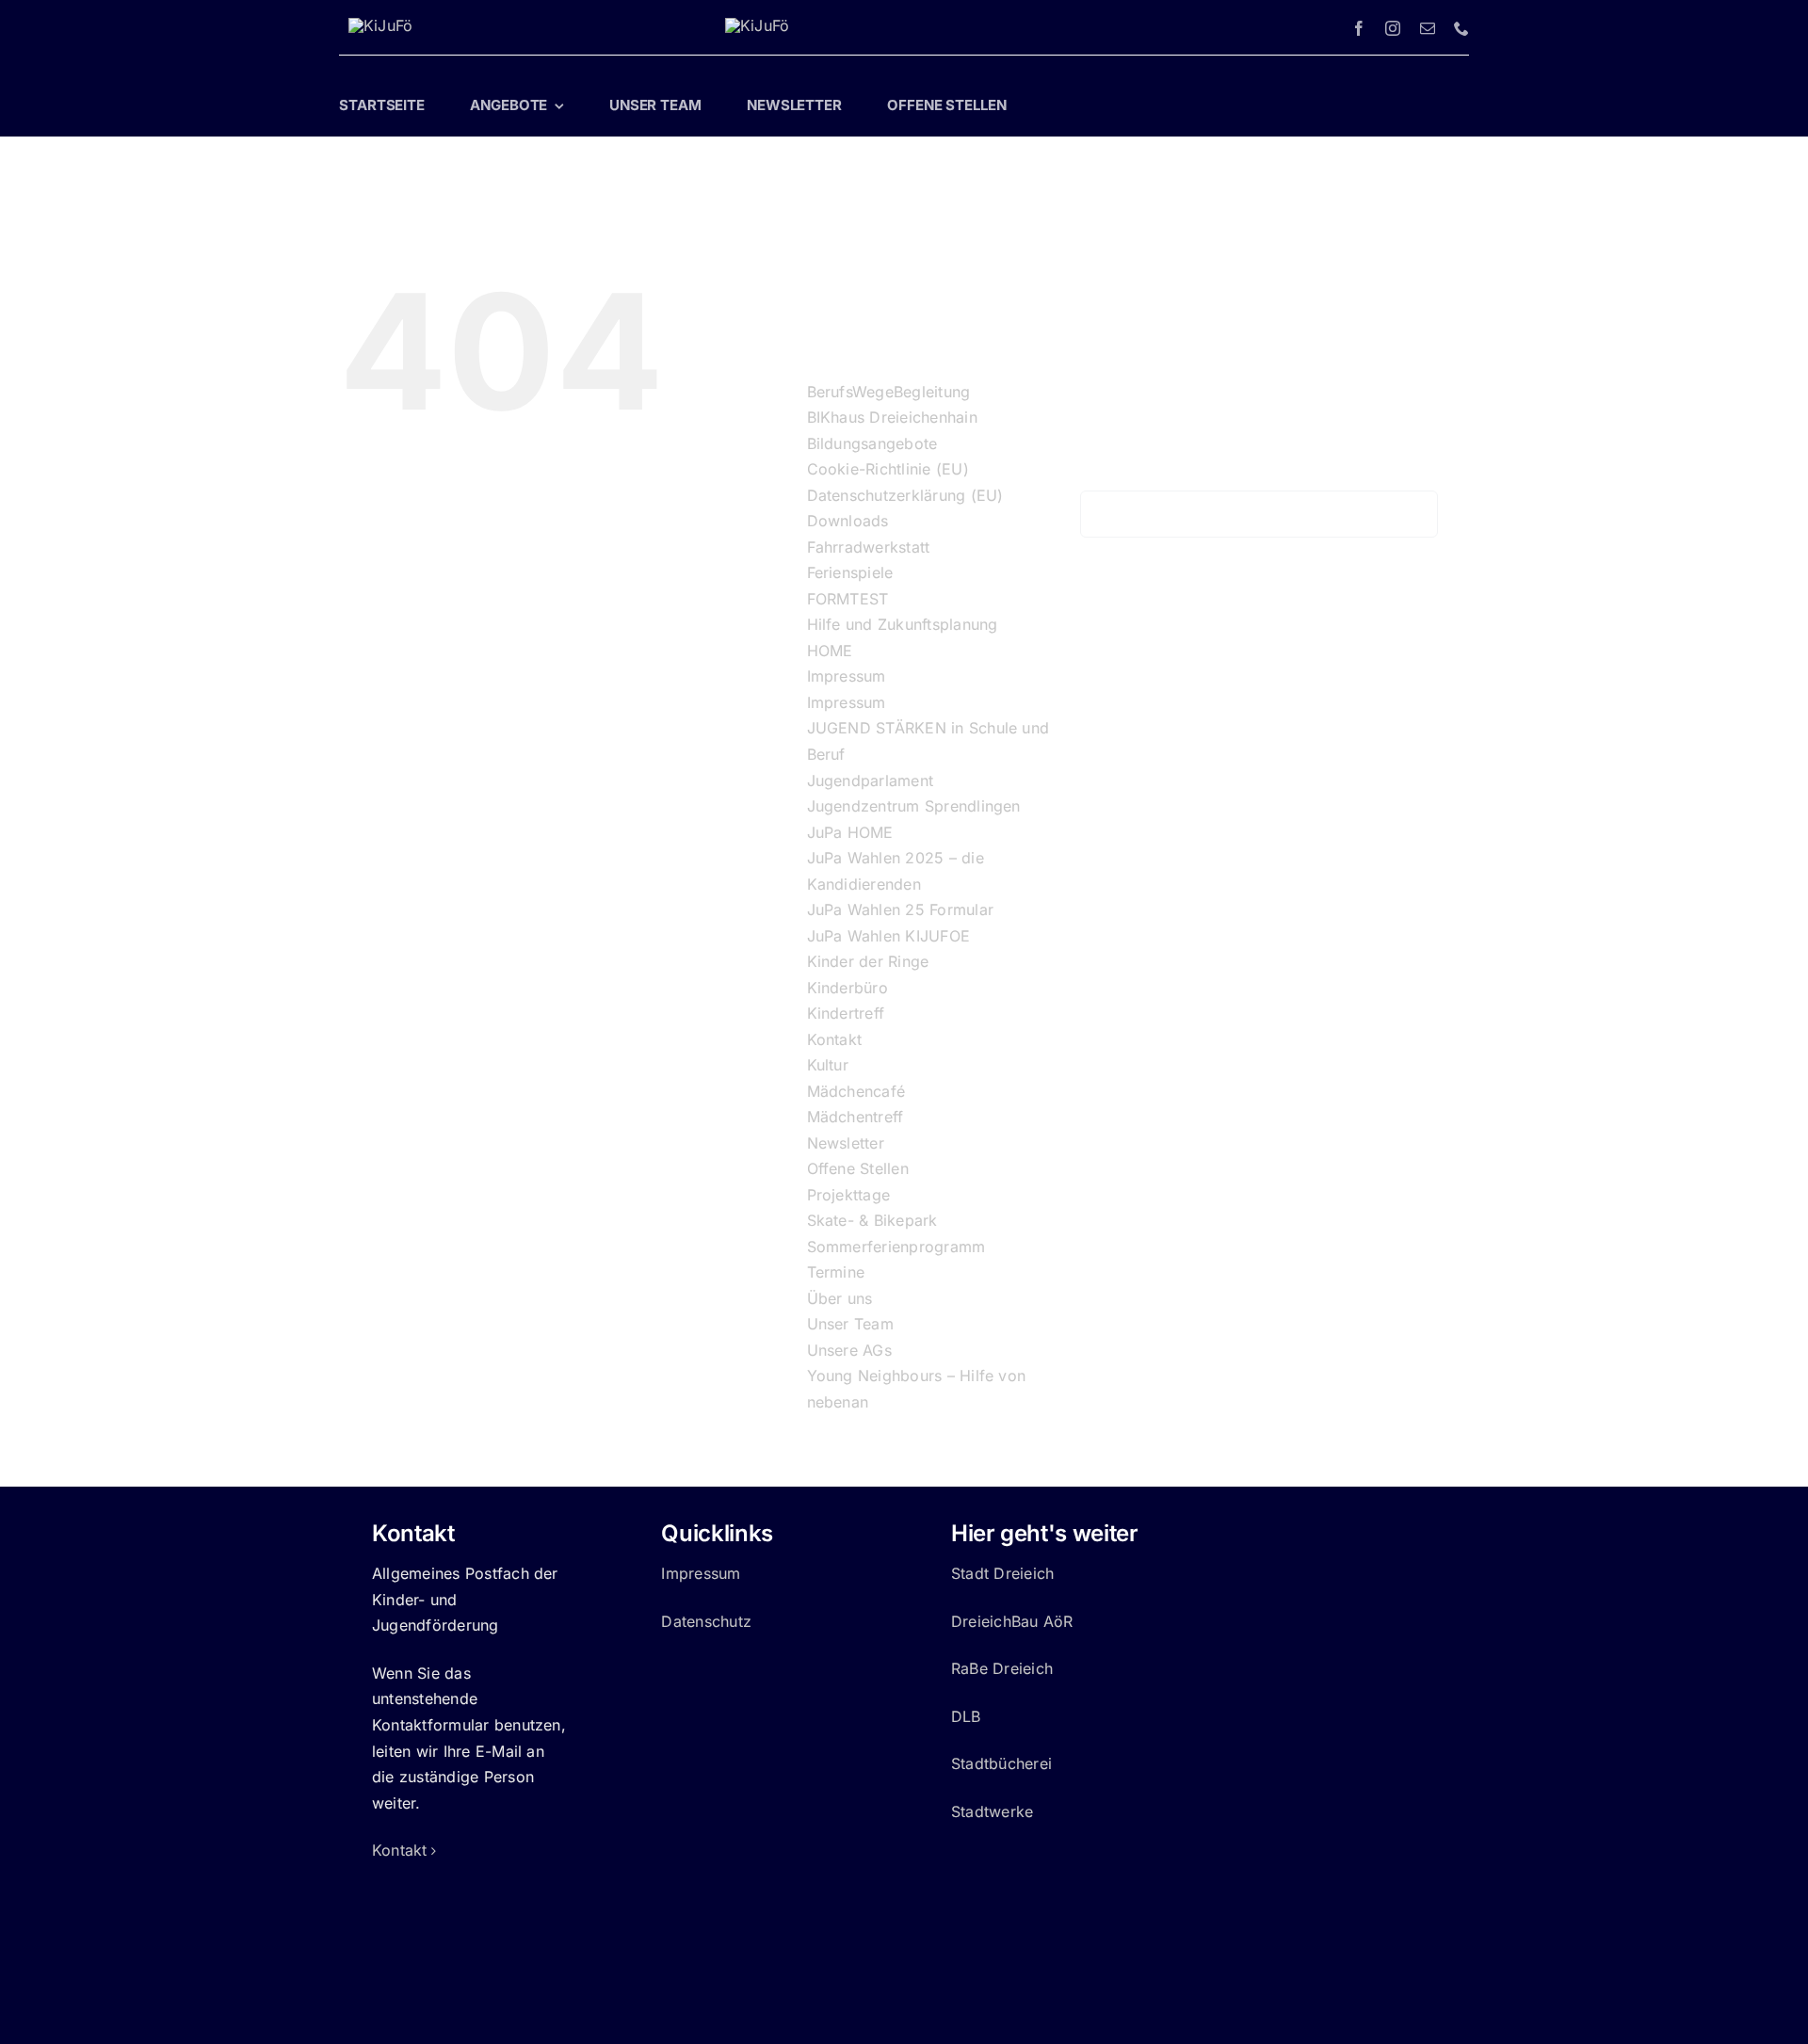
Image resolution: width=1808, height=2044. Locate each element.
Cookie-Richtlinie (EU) (888, 469)
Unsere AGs (849, 1350)
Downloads (848, 521)
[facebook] (1359, 28)
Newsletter (846, 1143)
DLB (966, 1716)
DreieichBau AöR (1012, 1621)
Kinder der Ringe (868, 961)
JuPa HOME (850, 832)
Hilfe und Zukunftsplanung (903, 624)
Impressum (847, 676)
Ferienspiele (850, 572)
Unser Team (850, 1324)
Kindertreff (846, 1013)
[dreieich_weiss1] (757, 25)
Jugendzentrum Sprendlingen (914, 806)
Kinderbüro (847, 988)
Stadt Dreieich (1002, 1573)
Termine (836, 1272)
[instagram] (1393, 28)
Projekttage (849, 1195)
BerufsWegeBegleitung (889, 392)
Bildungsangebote (872, 443)
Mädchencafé (856, 1091)
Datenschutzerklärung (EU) (905, 495)
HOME (830, 651)
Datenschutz (706, 1621)
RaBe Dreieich (1002, 1668)
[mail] (1428, 28)
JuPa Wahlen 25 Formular (901, 909)
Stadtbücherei (1001, 1763)
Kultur (828, 1065)
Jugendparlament (871, 781)
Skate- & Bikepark (872, 1220)
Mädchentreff (856, 1117)
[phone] (1461, 28)
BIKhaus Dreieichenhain (892, 417)
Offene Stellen (858, 1168)
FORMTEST (848, 599)
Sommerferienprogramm (896, 1247)
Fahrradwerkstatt (869, 547)
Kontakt (835, 1039)
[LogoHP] (380, 25)
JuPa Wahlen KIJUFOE (889, 936)
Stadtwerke (992, 1811)
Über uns (840, 1298)
